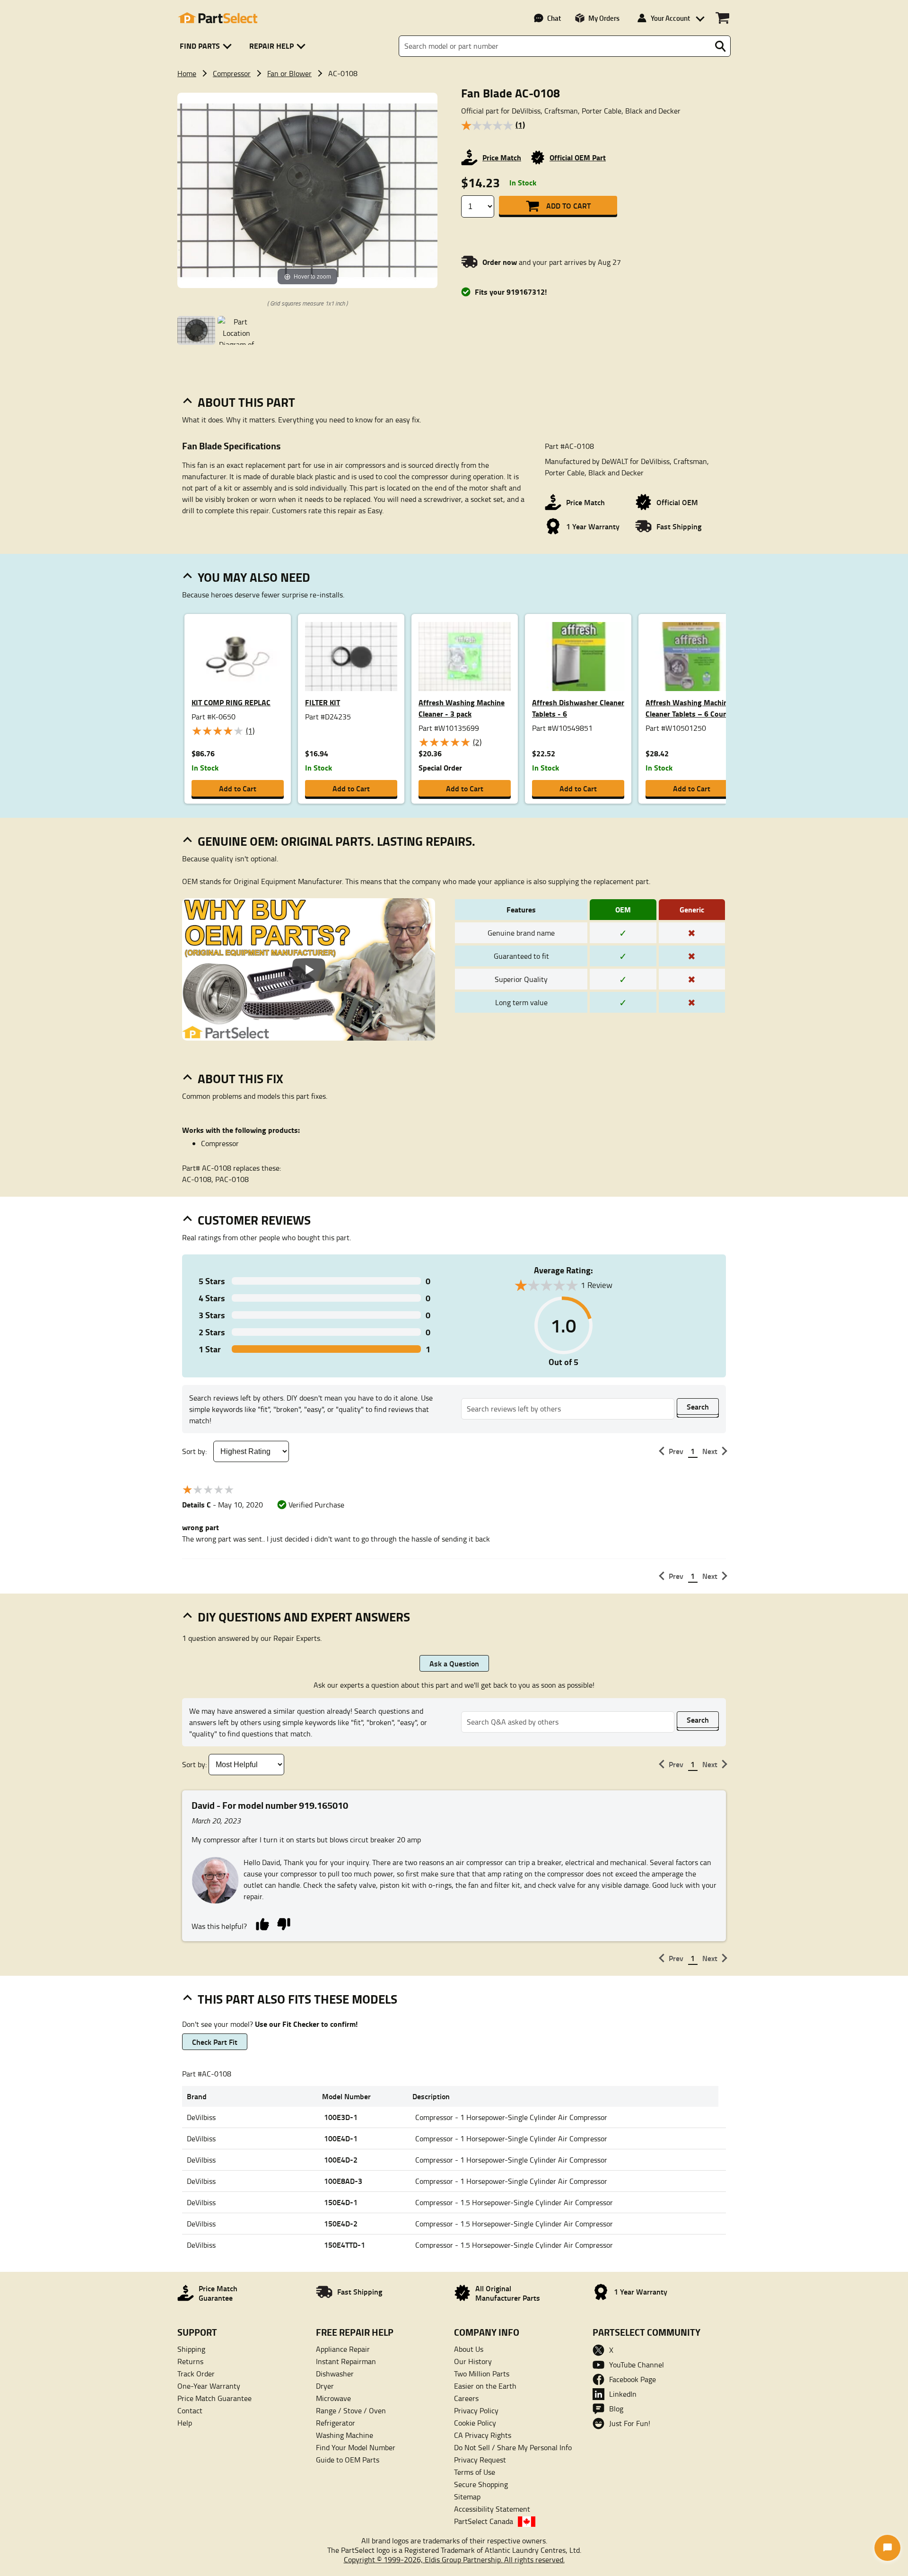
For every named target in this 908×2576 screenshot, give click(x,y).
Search (698, 1406)
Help (185, 2423)
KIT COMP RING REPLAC (231, 702)
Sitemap (467, 2497)
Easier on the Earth (485, 2386)
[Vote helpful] (262, 1923)
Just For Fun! (630, 2423)
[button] (207, 46)
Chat (554, 18)
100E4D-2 (341, 2160)
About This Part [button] (246, 402)
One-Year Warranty (209, 2386)
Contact (190, 2410)
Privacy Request (480, 2460)
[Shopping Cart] (722, 18)
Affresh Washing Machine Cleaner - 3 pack (462, 708)
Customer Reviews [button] (254, 1220)
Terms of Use (475, 2472)
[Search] (720, 46)
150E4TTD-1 (345, 2245)
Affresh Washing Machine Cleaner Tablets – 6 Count (689, 708)
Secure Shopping (481, 2484)
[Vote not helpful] (284, 1923)
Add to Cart (568, 206)
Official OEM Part (578, 157)
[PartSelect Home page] (218, 18)
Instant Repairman (346, 2361)
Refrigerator (336, 2423)
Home (187, 73)
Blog (616, 2409)
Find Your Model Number (356, 2447)
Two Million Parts (482, 2374)
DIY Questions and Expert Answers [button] (304, 1617)
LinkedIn (623, 2394)
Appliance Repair (343, 2349)
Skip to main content (454, 94)
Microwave (333, 2398)
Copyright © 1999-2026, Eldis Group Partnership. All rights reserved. (454, 2559)
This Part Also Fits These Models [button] (297, 1999)
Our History (473, 2361)
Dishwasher (335, 2374)
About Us (469, 2349)
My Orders (604, 18)
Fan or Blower (289, 73)
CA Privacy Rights (483, 2435)
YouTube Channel (637, 2365)
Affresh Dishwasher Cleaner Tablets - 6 (578, 708)
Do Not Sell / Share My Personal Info (513, 2447)
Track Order (196, 2374)
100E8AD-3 (343, 2181)
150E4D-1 (341, 2202)
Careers (466, 2398)
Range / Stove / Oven (351, 2410)
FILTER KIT (323, 702)
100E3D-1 (341, 2117)
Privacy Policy (476, 2410)
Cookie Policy (475, 2423)
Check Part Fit (215, 2042)
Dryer (325, 2386)
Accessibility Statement (492, 2509)
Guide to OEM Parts (348, 2460)
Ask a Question (454, 1663)
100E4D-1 (341, 2138)
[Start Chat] (887, 2548)
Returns (190, 2361)
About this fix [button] (240, 1078)
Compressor (232, 73)
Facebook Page (633, 2379)
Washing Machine (345, 2435)
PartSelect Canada (484, 2521)
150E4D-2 (341, 2223)
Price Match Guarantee (214, 2398)
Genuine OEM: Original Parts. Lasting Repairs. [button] (336, 841)
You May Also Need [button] (254, 577)
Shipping (191, 2349)
